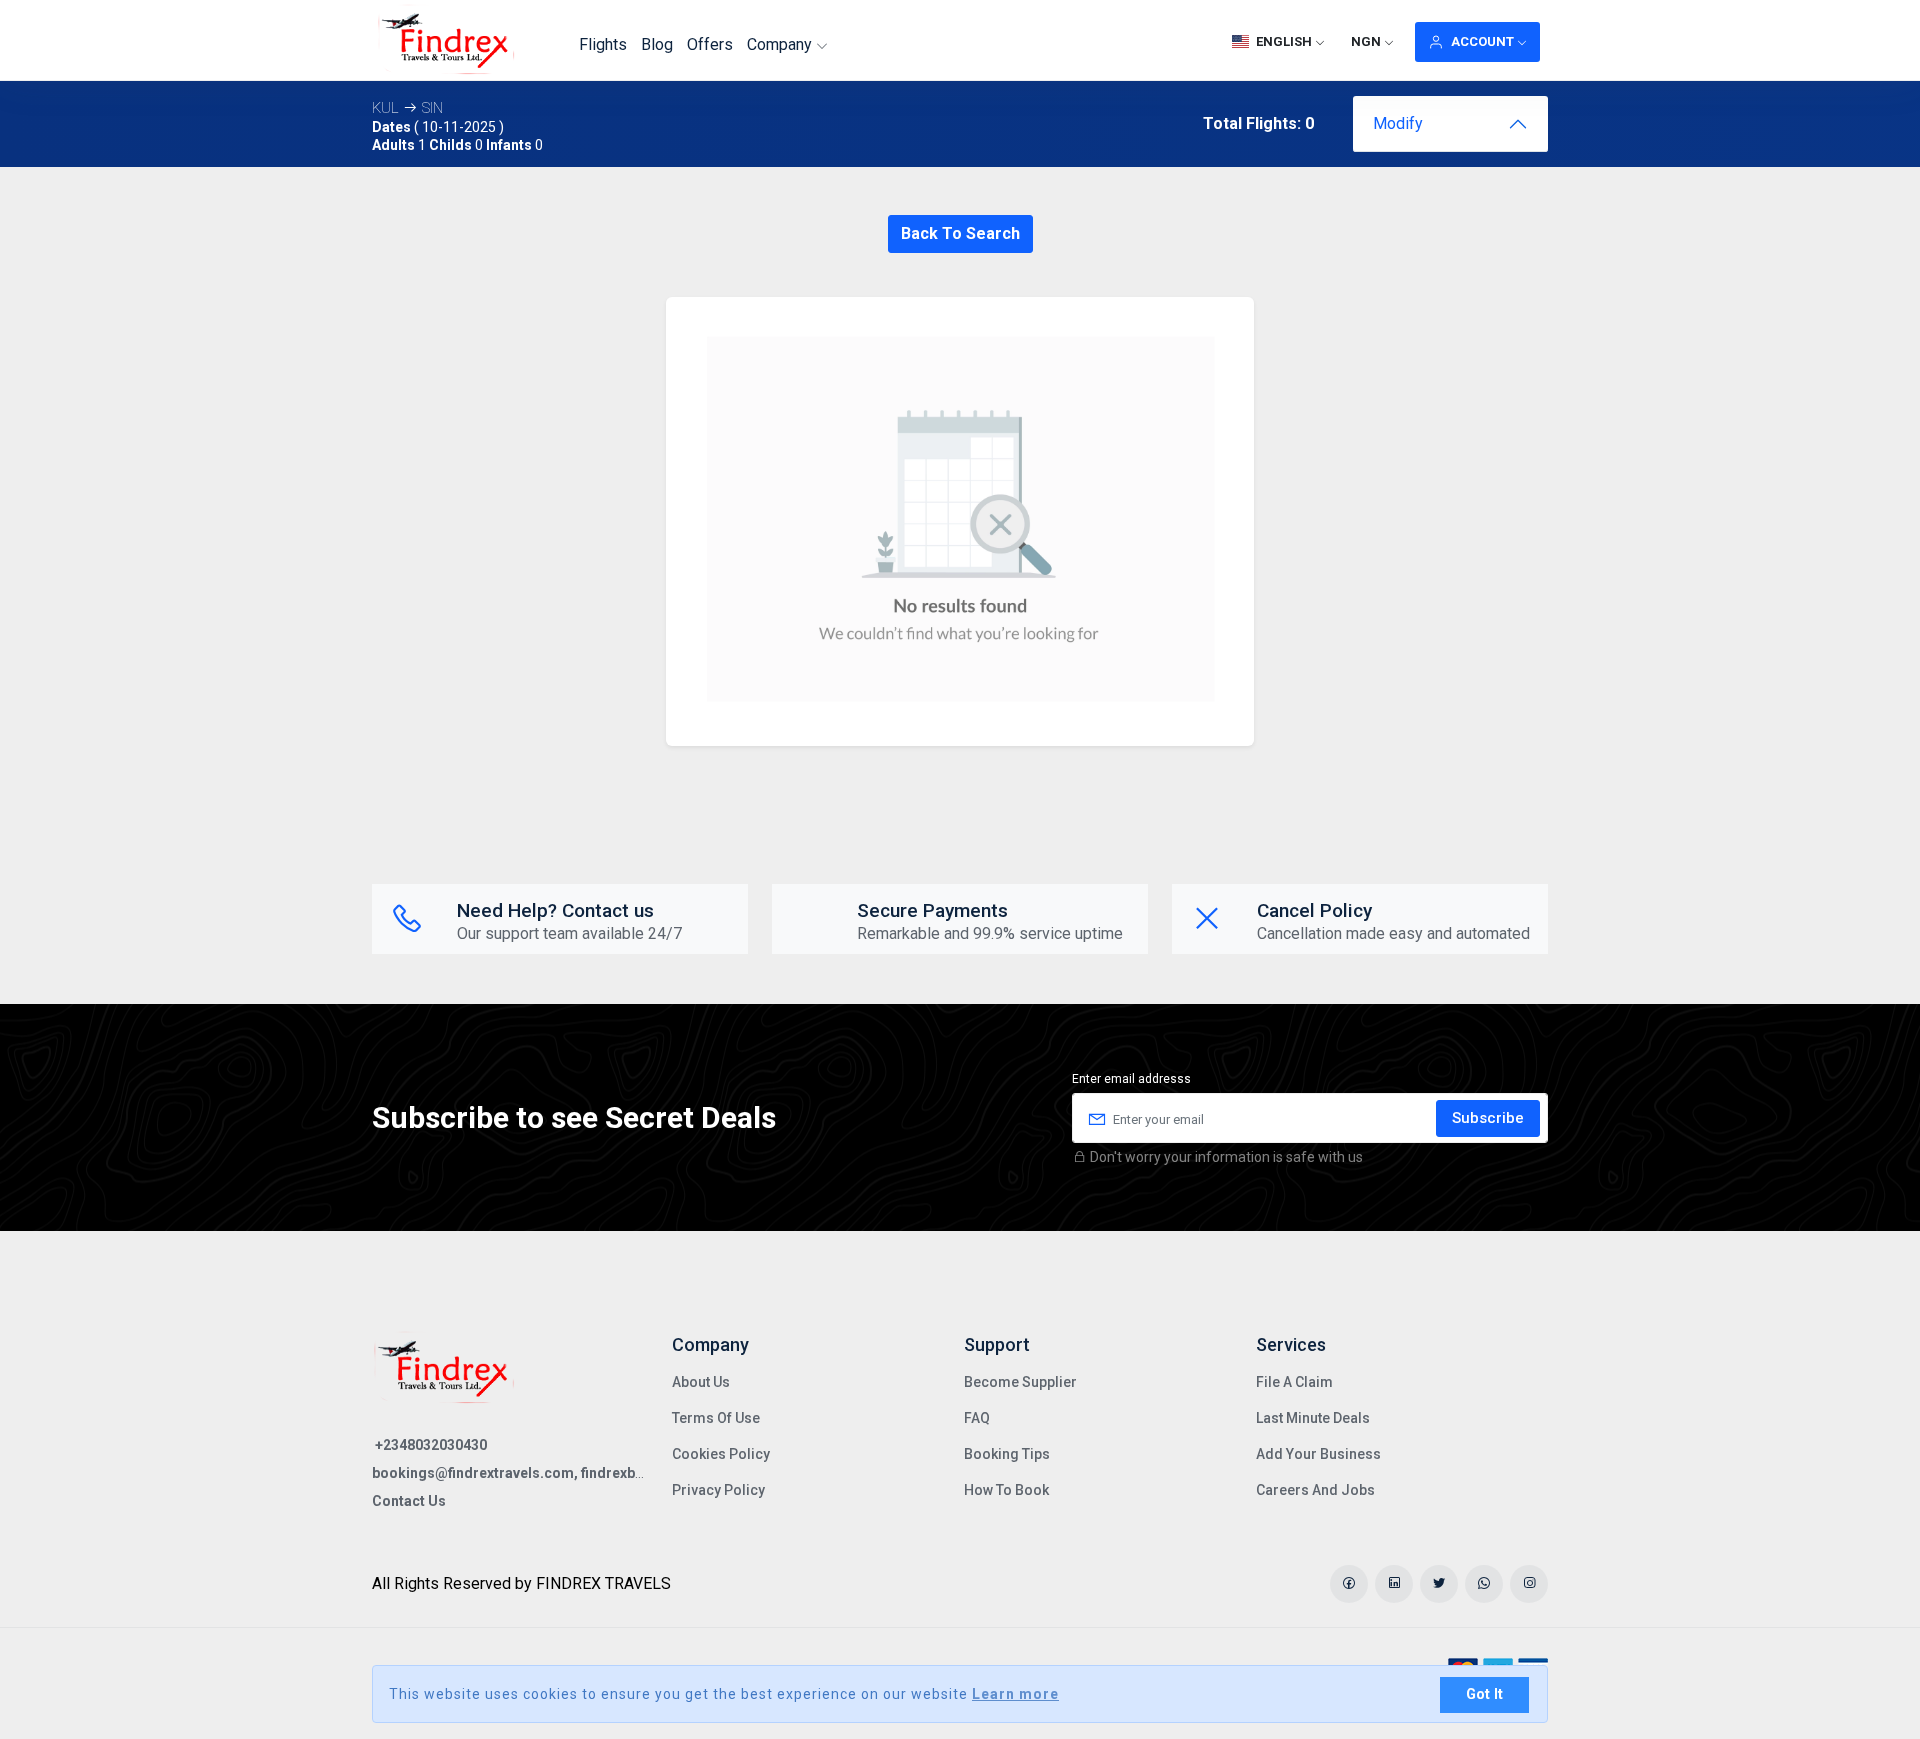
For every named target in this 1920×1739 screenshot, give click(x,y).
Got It (1484, 1694)
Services (1291, 1344)
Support (997, 1344)
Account (1482, 41)
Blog (657, 44)
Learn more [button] (1015, 1694)
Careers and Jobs (1315, 1490)
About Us (701, 1382)
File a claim (1294, 1382)
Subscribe (1488, 1118)
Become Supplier (1020, 1382)
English (1284, 41)
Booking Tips (1007, 1454)
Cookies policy (721, 1454)
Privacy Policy (718, 1490)
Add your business (1318, 1454)
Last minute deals (1313, 1418)
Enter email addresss (1131, 1079)
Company (781, 44)
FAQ (977, 1418)
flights (603, 44)
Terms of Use (716, 1418)
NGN (1366, 41)
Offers (710, 44)
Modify (1398, 123)
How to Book (1006, 1490)
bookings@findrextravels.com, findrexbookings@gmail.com (573, 1473)
